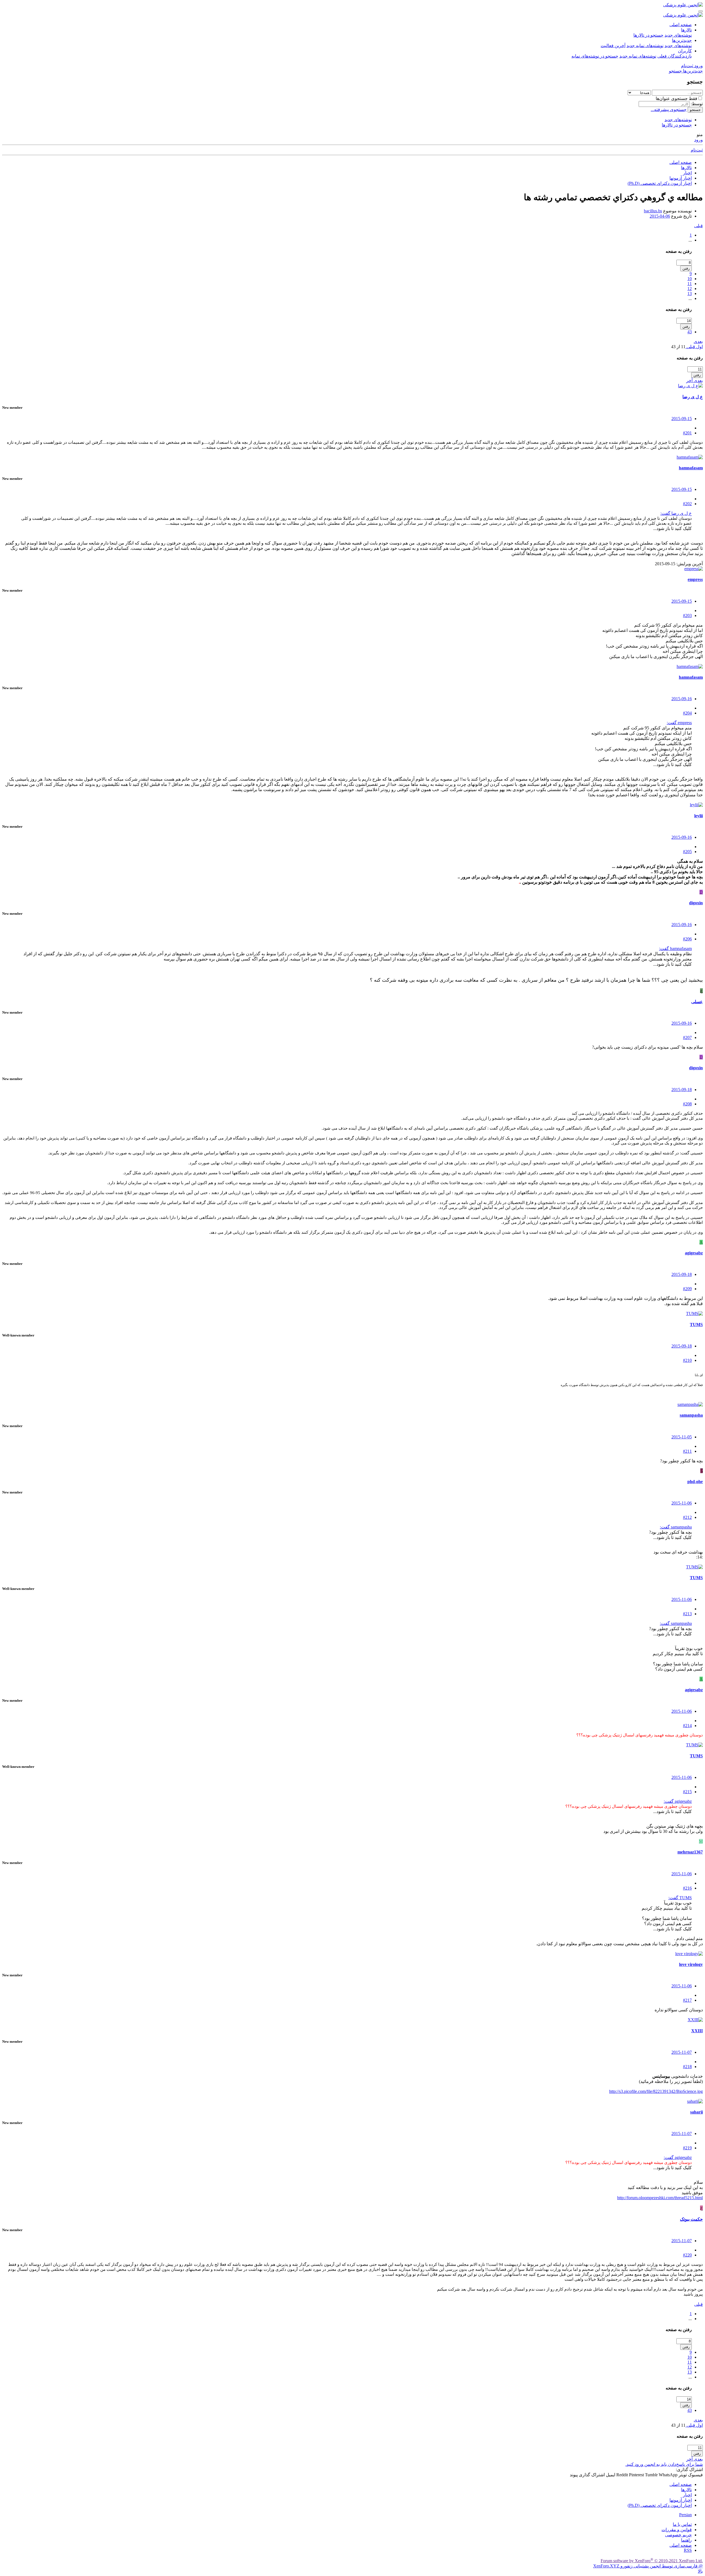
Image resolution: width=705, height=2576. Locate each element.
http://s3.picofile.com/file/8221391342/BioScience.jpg (656, 2091)
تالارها (686, 30)
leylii (699, 816)
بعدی (698, 341)
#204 (687, 713)
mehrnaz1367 (690, 1852)
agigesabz (694, 1253)
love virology (691, 1964)
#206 (687, 939)
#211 (687, 1451)
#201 (687, 433)
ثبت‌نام (697, 150)
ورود (699, 140)
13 (690, 293)
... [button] (690, 240)
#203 (687, 615)
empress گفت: (679, 723)
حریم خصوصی (678, 2535)
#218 (687, 2067)
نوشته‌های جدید (678, 35)
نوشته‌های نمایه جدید (645, 46)
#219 (687, 2148)
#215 (687, 1792)
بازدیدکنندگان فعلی (675, 56)
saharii (696, 2112)
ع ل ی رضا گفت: (676, 513)
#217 (687, 2000)
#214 (687, 1726)
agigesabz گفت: (678, 1801)
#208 (687, 1104)
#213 (687, 1614)
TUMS (696, 1324)
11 (690, 284)
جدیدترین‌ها (682, 40)
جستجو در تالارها (648, 35)
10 (690, 279)
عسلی (697, 1002)
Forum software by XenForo (652, 2561)
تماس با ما (682, 2524)
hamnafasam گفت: (675, 949)
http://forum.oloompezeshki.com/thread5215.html (660, 2198)
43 (690, 332)
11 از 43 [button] (678, 347)
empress (695, 579)
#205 (687, 852)
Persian (685, 2515)
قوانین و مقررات (677, 2530)
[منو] (701, 11)
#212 (687, 1517)
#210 (687, 1360)
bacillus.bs (653, 211)
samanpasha (691, 1415)
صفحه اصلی (681, 25)
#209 (687, 1289)
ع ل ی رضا (693, 397)
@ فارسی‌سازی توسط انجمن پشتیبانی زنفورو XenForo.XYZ (648, 2566)
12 (690, 289)
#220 (687, 2255)
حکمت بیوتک (691, 2219)
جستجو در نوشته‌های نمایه (595, 56)
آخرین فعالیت (613, 46)
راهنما (686, 2540)
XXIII (697, 2031)
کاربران (685, 51)
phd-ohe (695, 1482)
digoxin (696, 903)
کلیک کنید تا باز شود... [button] (673, 528)
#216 (687, 1888)
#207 (687, 1037)
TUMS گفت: (680, 1898)
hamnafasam (691, 468)
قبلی (699, 226)
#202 (687, 504)
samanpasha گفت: (676, 1527)
